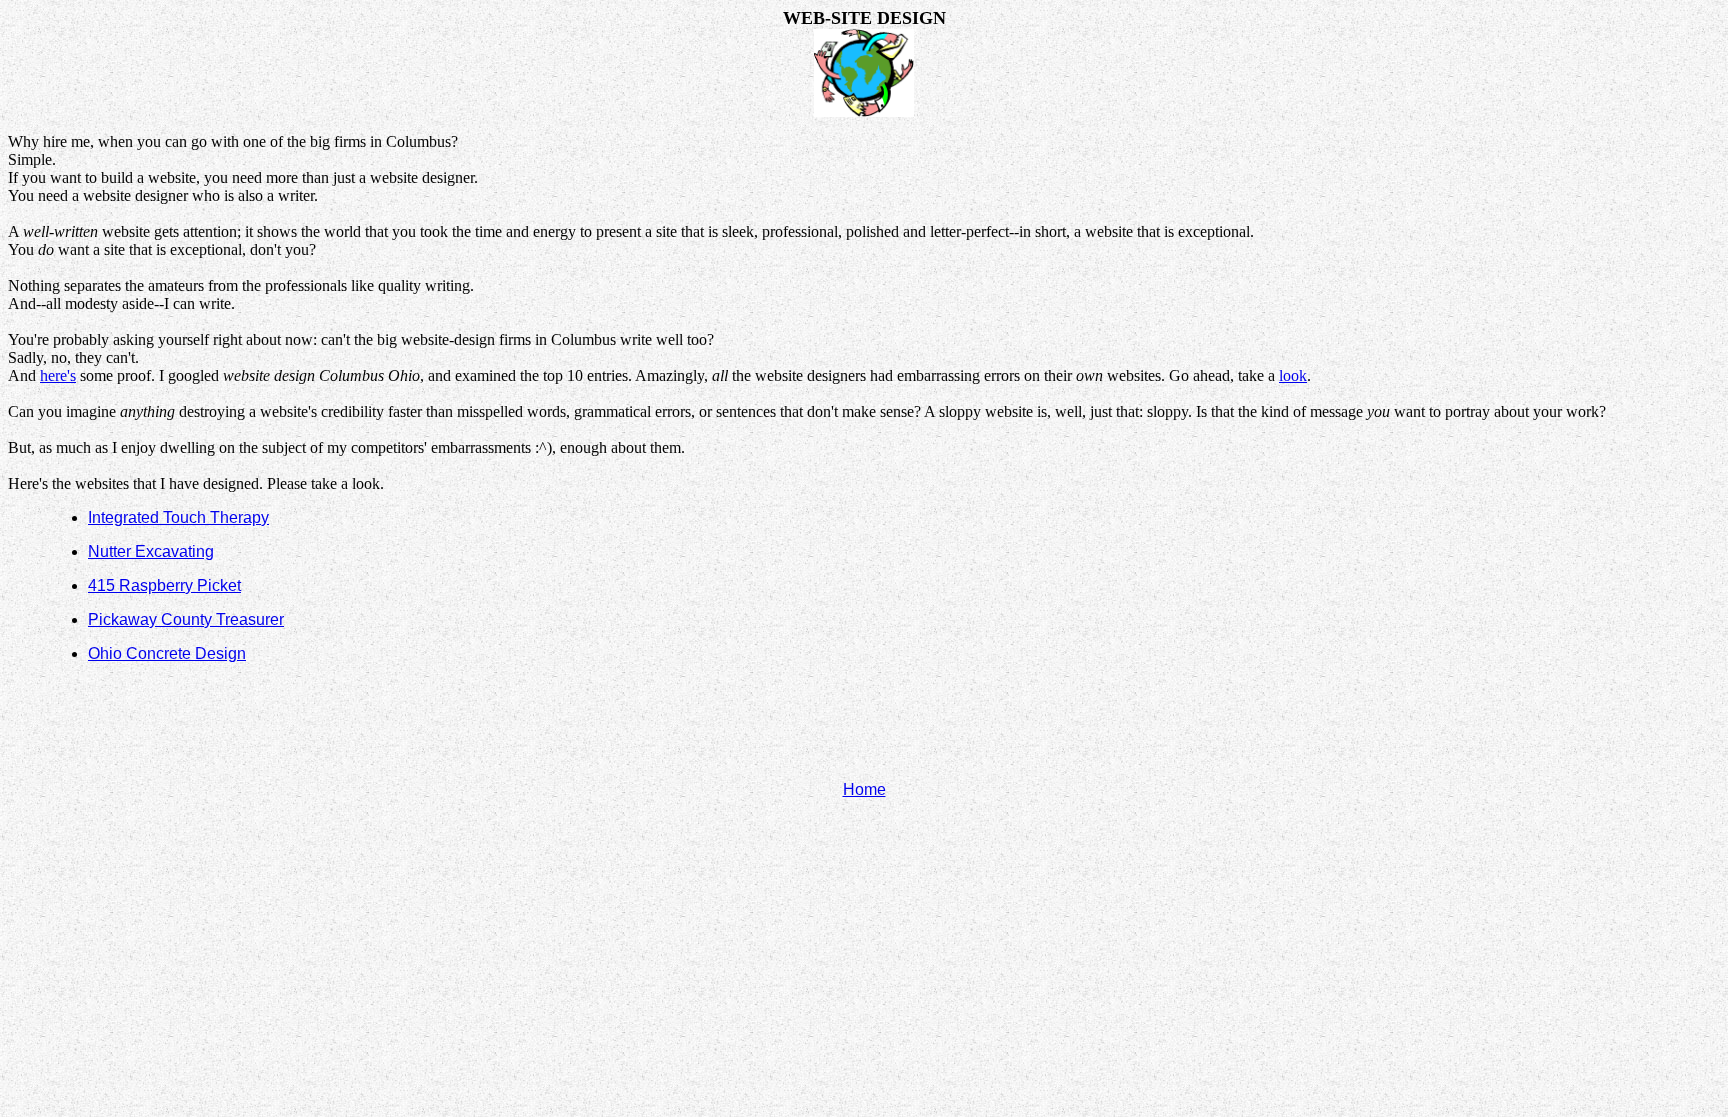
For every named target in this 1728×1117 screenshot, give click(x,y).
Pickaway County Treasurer (186, 619)
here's (58, 375)
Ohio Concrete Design (167, 653)
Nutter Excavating (151, 551)
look (1293, 375)
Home (864, 789)
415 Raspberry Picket (164, 585)
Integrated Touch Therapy (178, 517)
